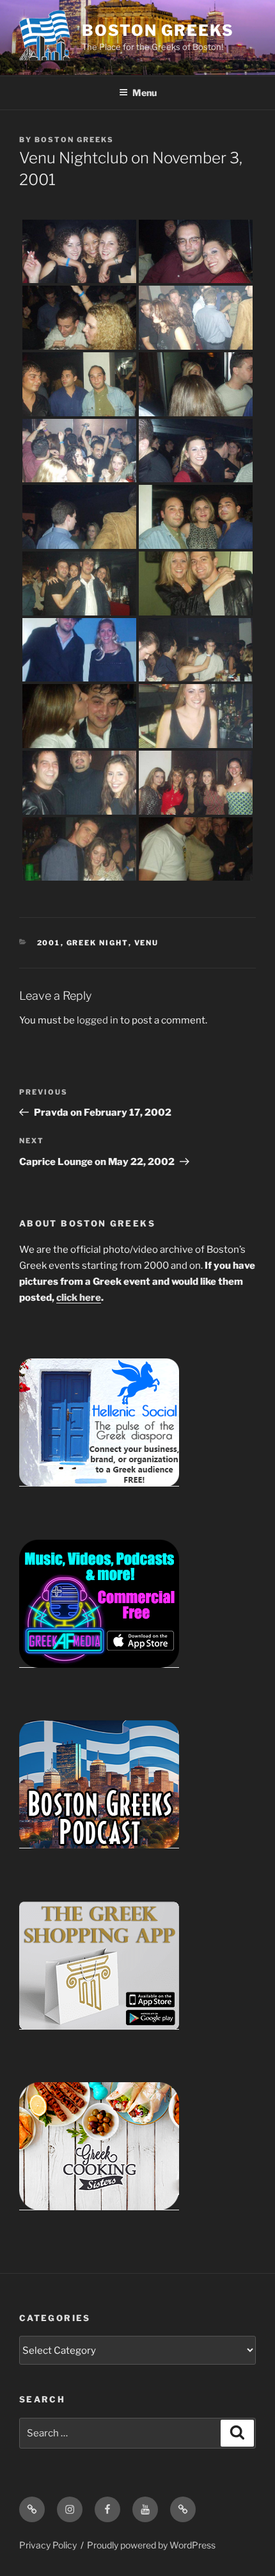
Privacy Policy (48, 2545)
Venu (147, 943)
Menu (145, 93)
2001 (49, 943)
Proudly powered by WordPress (151, 2545)
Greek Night (98, 943)
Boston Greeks (158, 30)
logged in (98, 1020)
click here (79, 1298)
